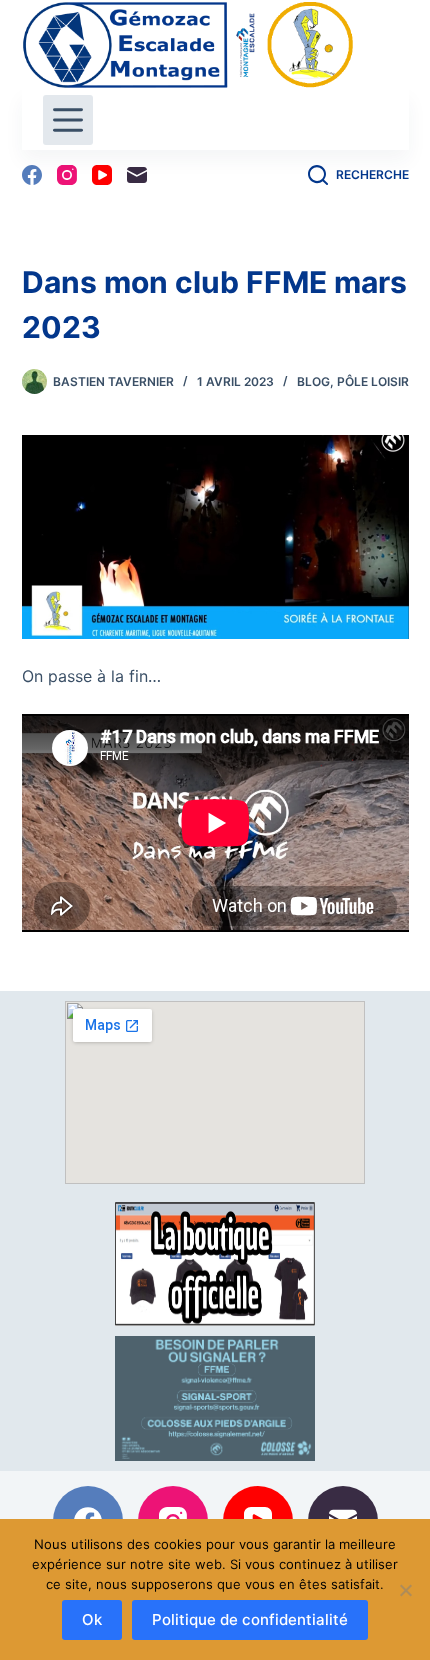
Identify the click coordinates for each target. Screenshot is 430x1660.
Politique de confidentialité (250, 1619)
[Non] (405, 1590)
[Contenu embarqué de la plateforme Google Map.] (215, 1092)
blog (313, 381)
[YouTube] (102, 175)
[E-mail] (137, 175)
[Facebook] (32, 175)
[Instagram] (67, 175)
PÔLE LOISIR (373, 381)
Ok (92, 1619)
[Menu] (68, 120)
